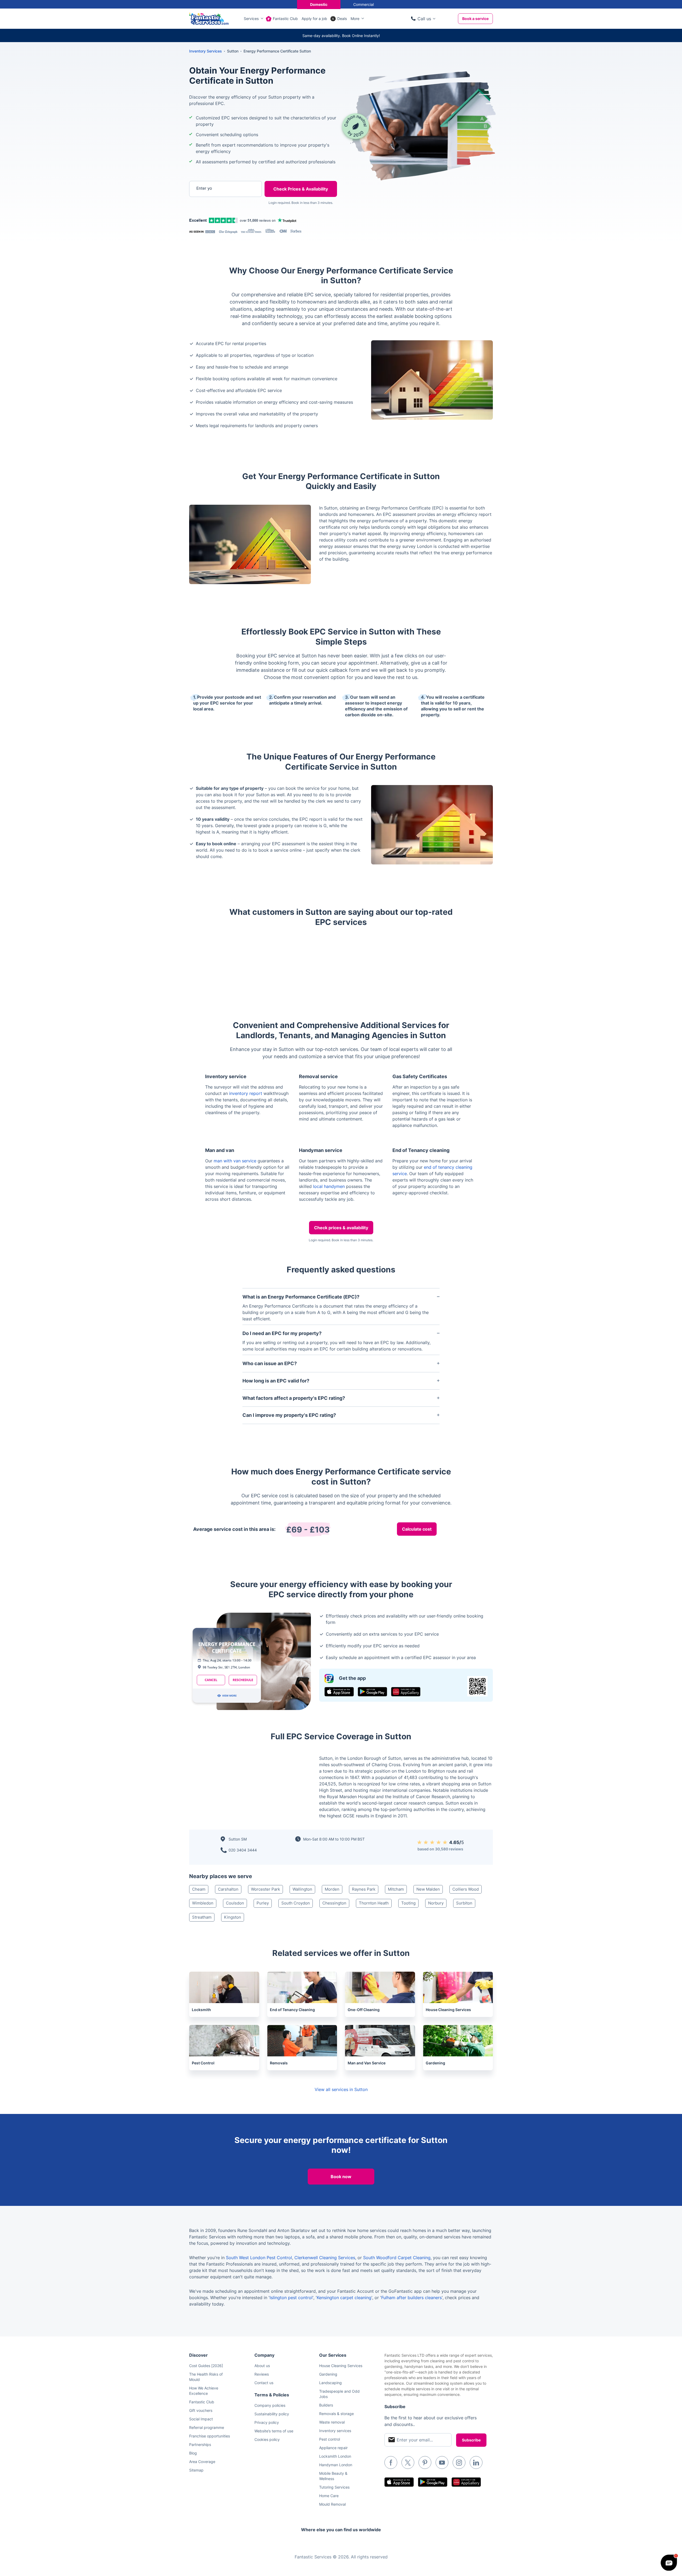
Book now (341, 2177)
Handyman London (336, 2465)
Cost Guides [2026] (206, 2366)
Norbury (436, 1903)
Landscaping (330, 2383)
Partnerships (200, 2444)
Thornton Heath (374, 1903)
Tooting (408, 1903)
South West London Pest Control (259, 2258)
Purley (263, 1903)
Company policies (270, 2405)
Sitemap (196, 2470)
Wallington (302, 1889)
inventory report (246, 1093)
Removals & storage (336, 2414)
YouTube (442, 2462)
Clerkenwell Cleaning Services (325, 2258)
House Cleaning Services (341, 2366)
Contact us (264, 2383)
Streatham (202, 1917)
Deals (342, 19)
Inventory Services (206, 51)
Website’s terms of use (274, 2431)
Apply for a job (314, 19)
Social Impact (201, 2419)
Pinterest (425, 2462)
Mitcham (396, 1889)
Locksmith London (335, 2456)
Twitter (408, 2462)
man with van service (235, 1161)
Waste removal (332, 2422)
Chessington (334, 1903)
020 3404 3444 (243, 1850)
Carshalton (228, 1889)
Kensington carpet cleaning (344, 2298)
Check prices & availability (341, 1228)
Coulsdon (235, 1903)
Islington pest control (291, 2298)
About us (262, 2366)
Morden (332, 1889)
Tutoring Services (334, 2487)
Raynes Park (364, 1889)
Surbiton (464, 1903)
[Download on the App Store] (339, 1692)
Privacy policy (267, 2422)
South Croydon (296, 1903)
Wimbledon (203, 1903)
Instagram (459, 2462)
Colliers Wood (466, 1889)
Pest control (330, 2439)
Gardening (328, 2374)
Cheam (199, 1889)
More (355, 19)
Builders (326, 2405)
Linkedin (476, 2462)
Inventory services (335, 2431)
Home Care (329, 2496)
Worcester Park (265, 1889)
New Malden (428, 1889)
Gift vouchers (201, 2410)
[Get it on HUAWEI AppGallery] (406, 1692)
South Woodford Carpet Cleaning (397, 2258)
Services (251, 19)
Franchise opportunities (210, 2436)
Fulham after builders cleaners (411, 2298)
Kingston (233, 1917)
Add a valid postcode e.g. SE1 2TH (220, 216)
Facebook (391, 2462)
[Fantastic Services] (209, 18)
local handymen (329, 1186)
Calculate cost (417, 1529)
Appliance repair (333, 2448)
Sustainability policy (272, 2414)
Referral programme (207, 2427)
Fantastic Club (285, 19)
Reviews (262, 2374)
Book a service (475, 19)
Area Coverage (202, 2462)
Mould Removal (332, 2504)
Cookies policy (267, 2439)
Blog (193, 2453)
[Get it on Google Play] (372, 1692)
